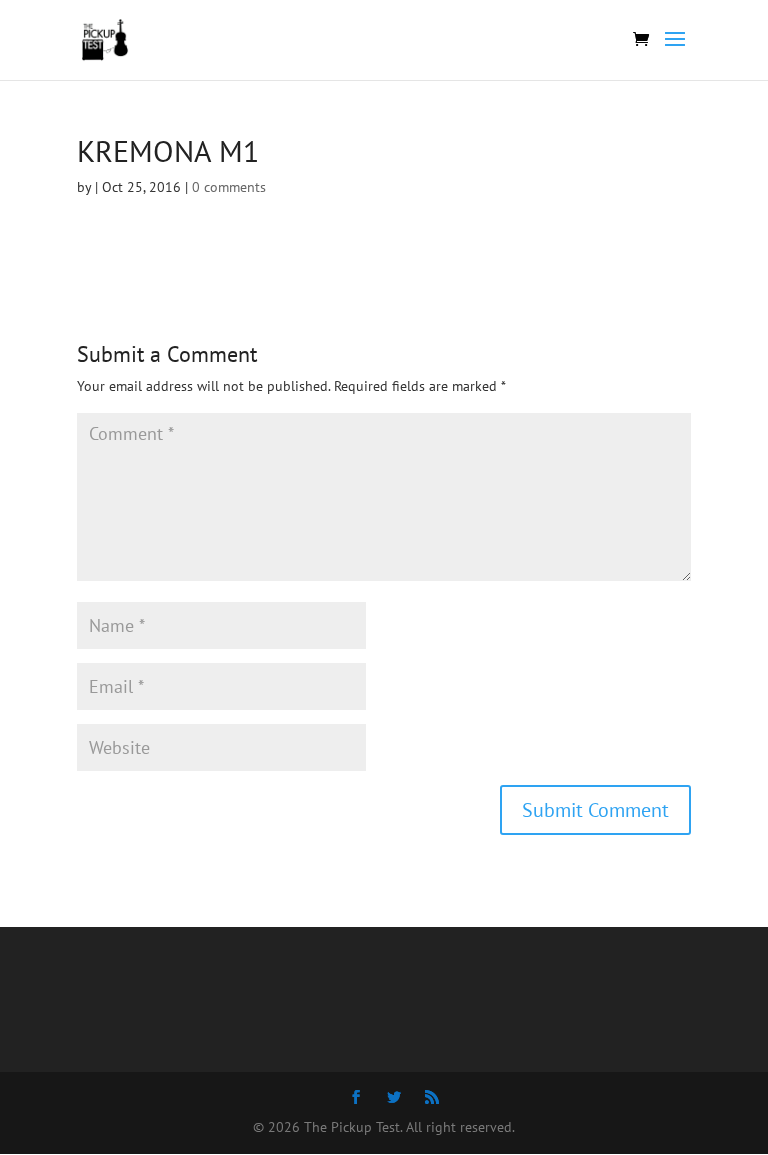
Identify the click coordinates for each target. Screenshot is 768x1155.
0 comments (229, 187)
